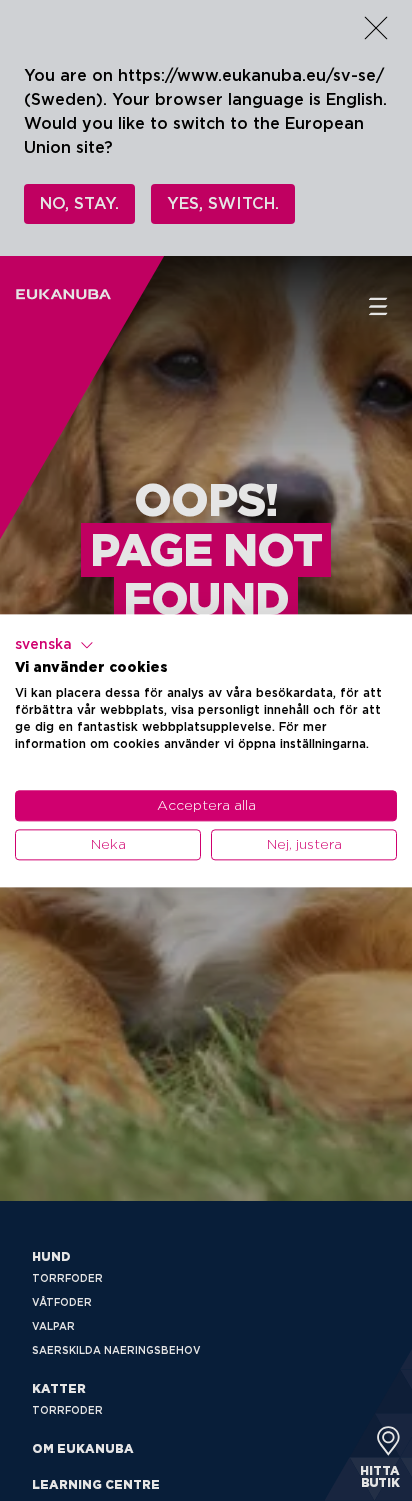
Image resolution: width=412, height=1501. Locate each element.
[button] (54, 645)
